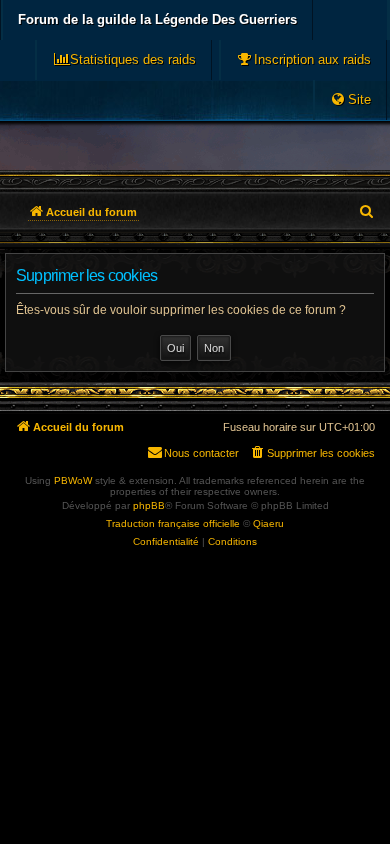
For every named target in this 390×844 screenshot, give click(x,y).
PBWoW (73, 480)
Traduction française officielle (173, 523)
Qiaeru (268, 523)
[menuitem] (303, 60)
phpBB (149, 505)
